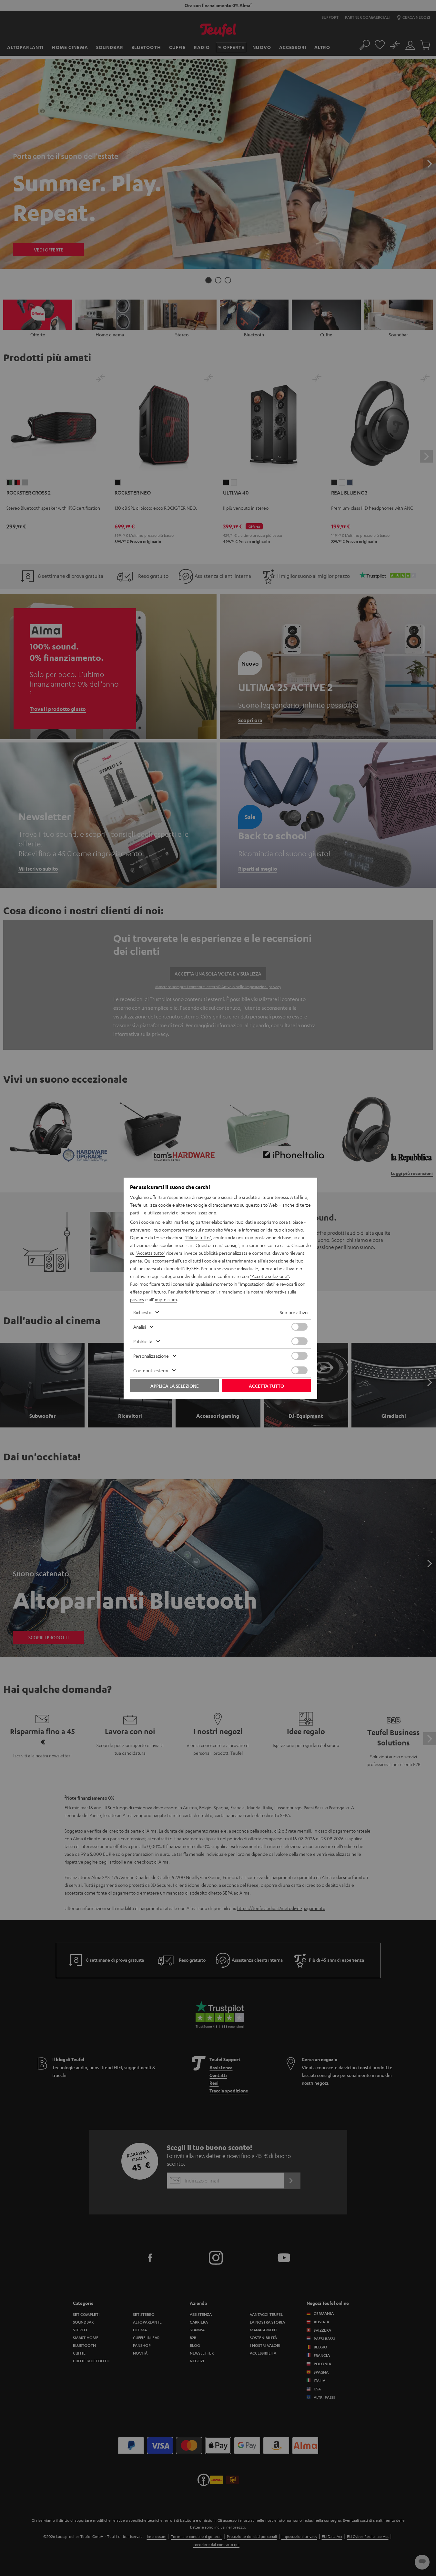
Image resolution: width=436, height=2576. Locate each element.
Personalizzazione (151, 1356)
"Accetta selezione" (269, 1276)
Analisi (140, 1327)
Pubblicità (143, 1341)
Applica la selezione (175, 1386)
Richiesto (142, 1312)
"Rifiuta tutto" (198, 1237)
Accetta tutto (266, 1386)
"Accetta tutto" (150, 1253)
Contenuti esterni (151, 1370)
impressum (166, 1299)
